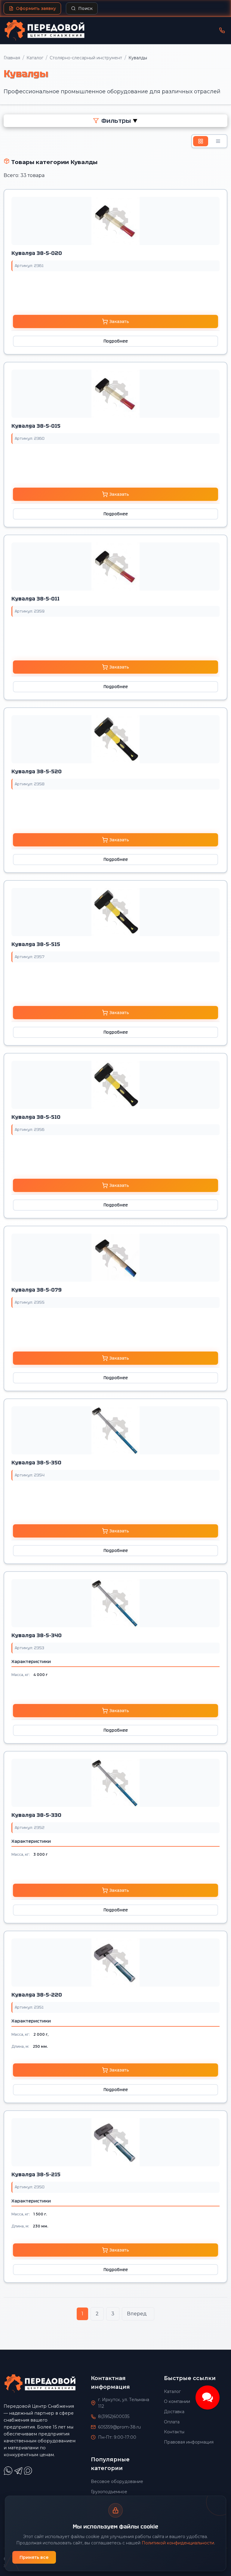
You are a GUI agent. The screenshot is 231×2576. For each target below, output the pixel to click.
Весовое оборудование (117, 2481)
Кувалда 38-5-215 (36, 2174)
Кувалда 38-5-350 (36, 1463)
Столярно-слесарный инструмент (86, 58)
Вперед (137, 2314)
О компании (177, 2401)
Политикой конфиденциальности (178, 2543)
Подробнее (116, 341)
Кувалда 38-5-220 (37, 1995)
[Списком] (218, 141)
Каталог (35, 58)
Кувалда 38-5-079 (37, 1290)
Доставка (174, 2412)
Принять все (34, 2557)
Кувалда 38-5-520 (37, 771)
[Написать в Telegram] (19, 2474)
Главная (12, 58)
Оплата (172, 2422)
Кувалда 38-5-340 (37, 1635)
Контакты (174, 2432)
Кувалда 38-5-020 (37, 253)
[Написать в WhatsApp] (9, 2474)
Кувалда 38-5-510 (36, 1117)
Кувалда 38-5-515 (36, 944)
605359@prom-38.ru (119, 2427)
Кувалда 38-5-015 (36, 426)
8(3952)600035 (114, 2416)
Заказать (119, 321)
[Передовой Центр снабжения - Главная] (45, 30)
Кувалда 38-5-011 (35, 599)
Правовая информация (189, 2442)
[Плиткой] (201, 141)
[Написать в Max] (29, 2474)
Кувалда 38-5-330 (36, 1815)
